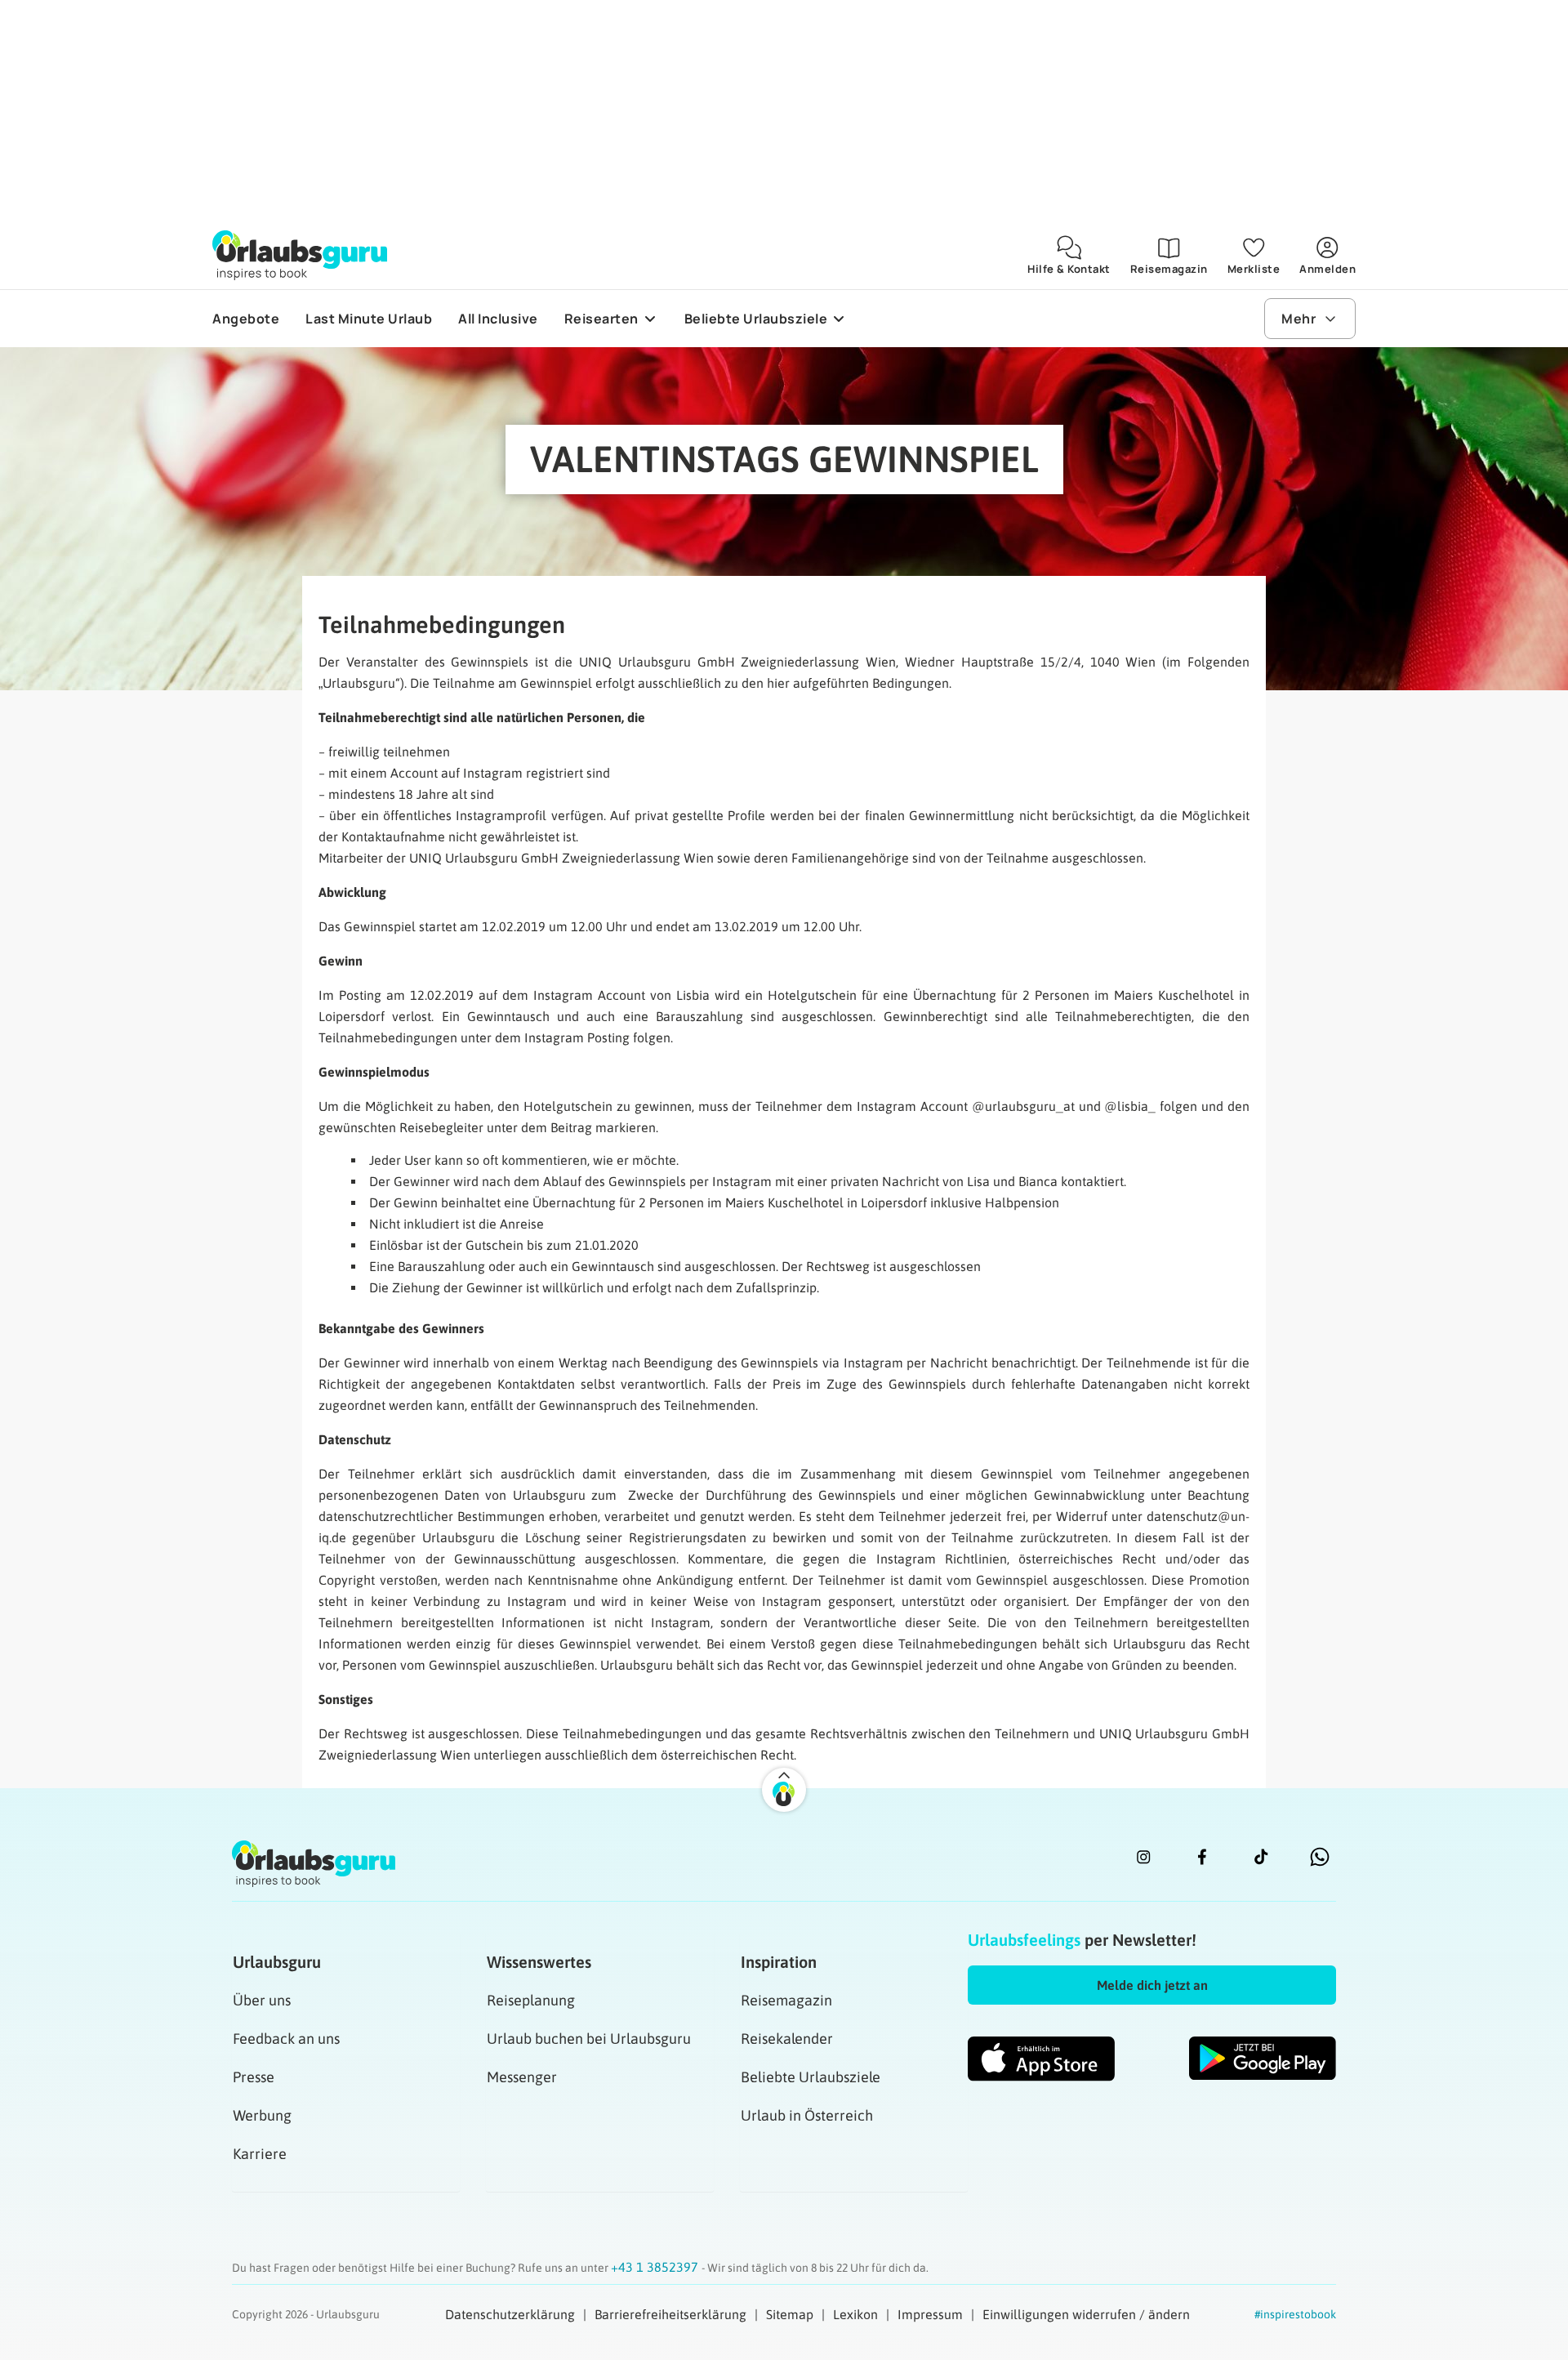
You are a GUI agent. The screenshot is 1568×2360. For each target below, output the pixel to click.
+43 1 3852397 (656, 2267)
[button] (1152, 1985)
